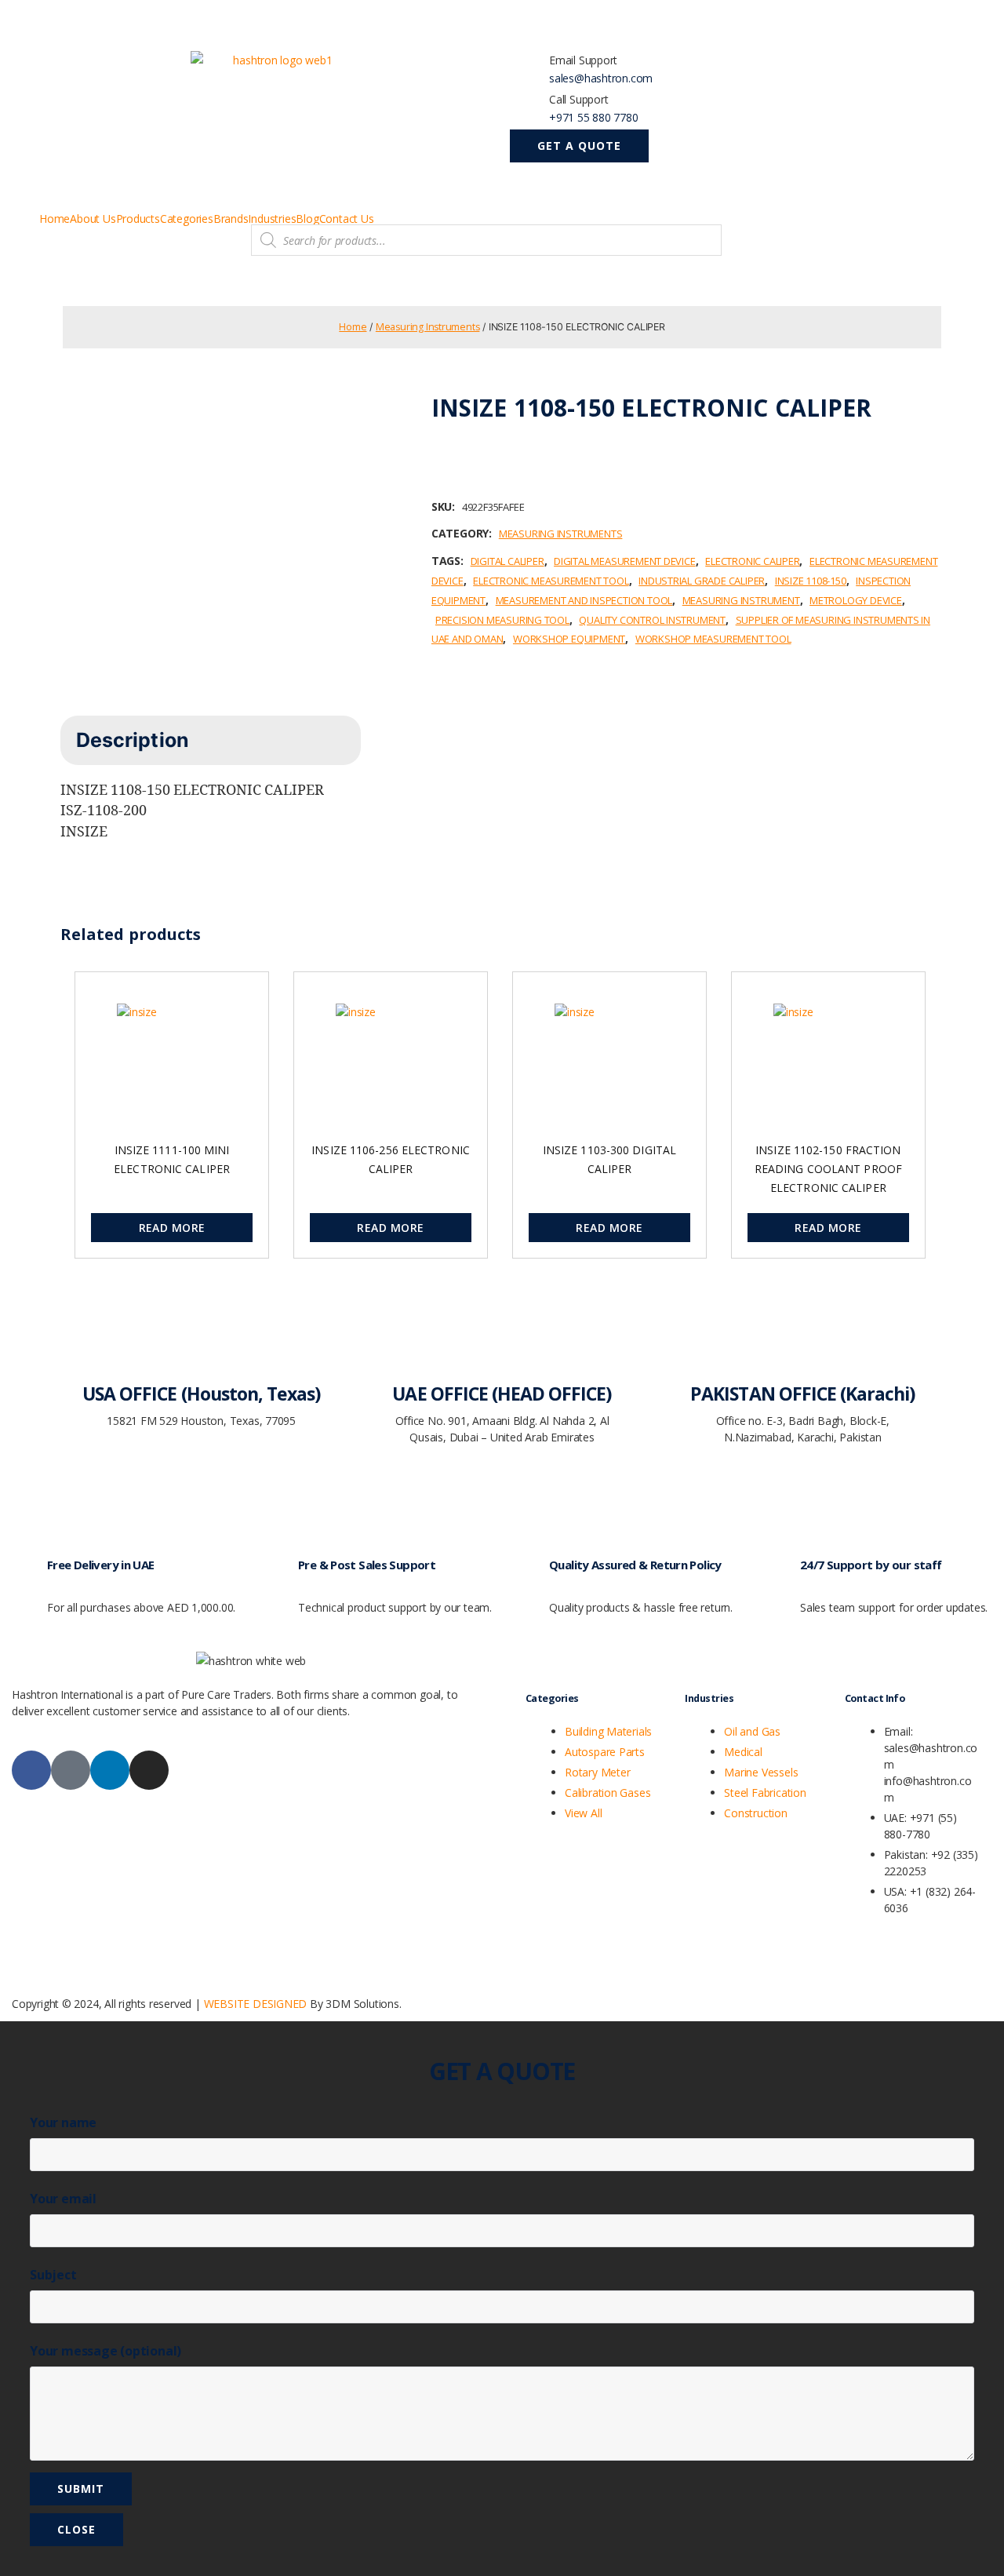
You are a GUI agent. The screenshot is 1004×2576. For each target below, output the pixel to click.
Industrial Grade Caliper (702, 581)
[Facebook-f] (31, 1770)
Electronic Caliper (752, 561)
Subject (53, 2275)
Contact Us (347, 219)
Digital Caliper (507, 561)
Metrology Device (856, 600)
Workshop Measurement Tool (713, 639)
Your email (63, 2199)
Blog (307, 219)
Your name (63, 2122)
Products (138, 219)
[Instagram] (149, 1770)
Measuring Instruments (428, 327)
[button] (579, 146)
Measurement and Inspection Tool (584, 600)
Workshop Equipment (569, 639)
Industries (272, 219)
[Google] (71, 1770)
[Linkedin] (110, 1770)
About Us (93, 219)
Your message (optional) (105, 2351)
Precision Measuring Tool (502, 620)
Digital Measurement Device (625, 561)
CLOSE (76, 2529)
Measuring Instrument (741, 600)
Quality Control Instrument (652, 620)
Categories (187, 219)
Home (55, 219)
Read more (172, 1228)
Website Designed (256, 2004)
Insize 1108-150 (811, 581)
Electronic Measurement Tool (551, 581)
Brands (231, 219)
